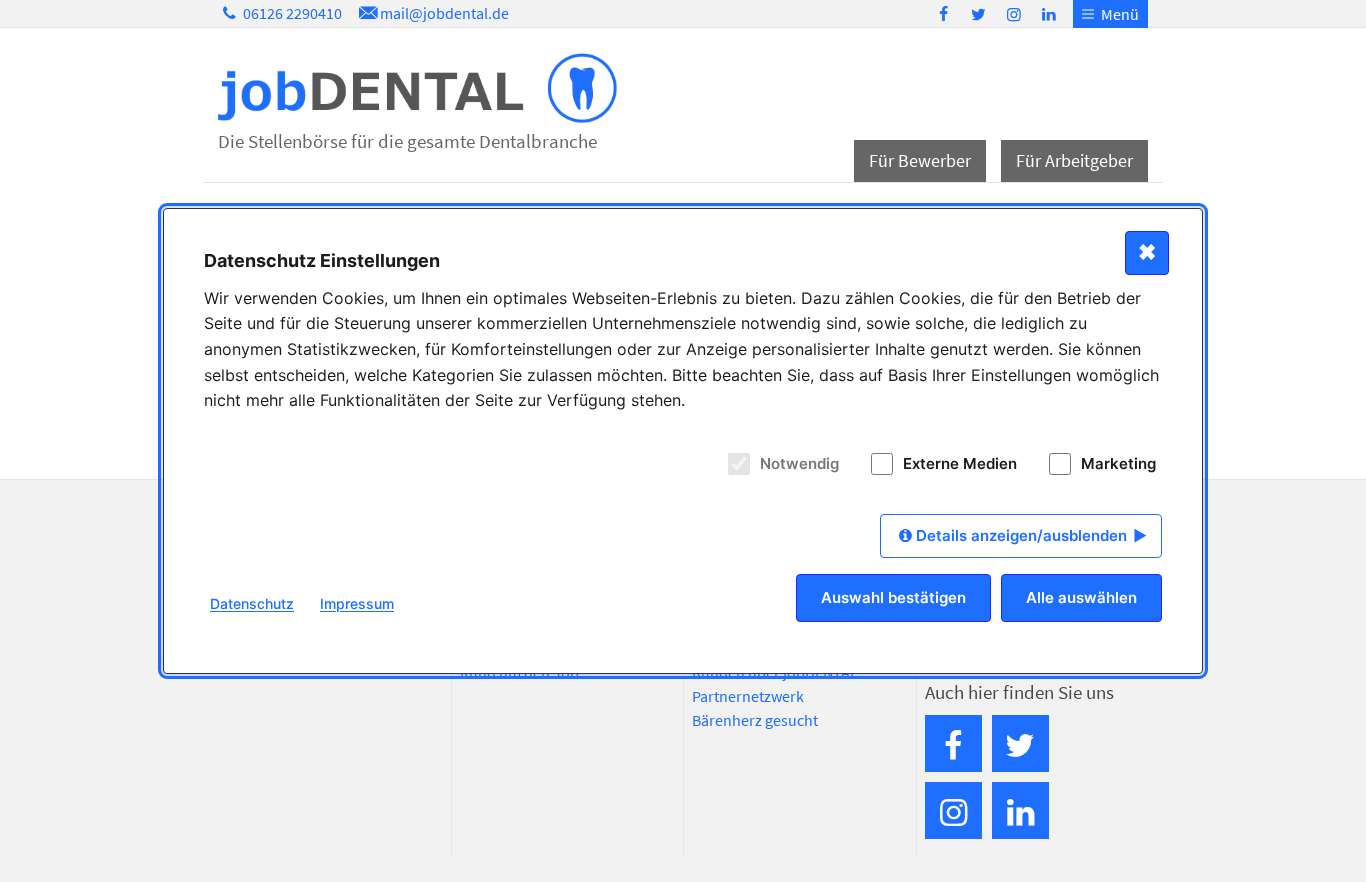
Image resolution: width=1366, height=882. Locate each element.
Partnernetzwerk (748, 696)
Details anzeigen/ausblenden (1021, 535)
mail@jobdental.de (444, 13)
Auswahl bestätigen (893, 597)
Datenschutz (252, 603)
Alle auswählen (1081, 597)
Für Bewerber (920, 160)
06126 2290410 (291, 13)
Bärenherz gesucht (755, 720)
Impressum (357, 603)
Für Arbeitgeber (1074, 160)
